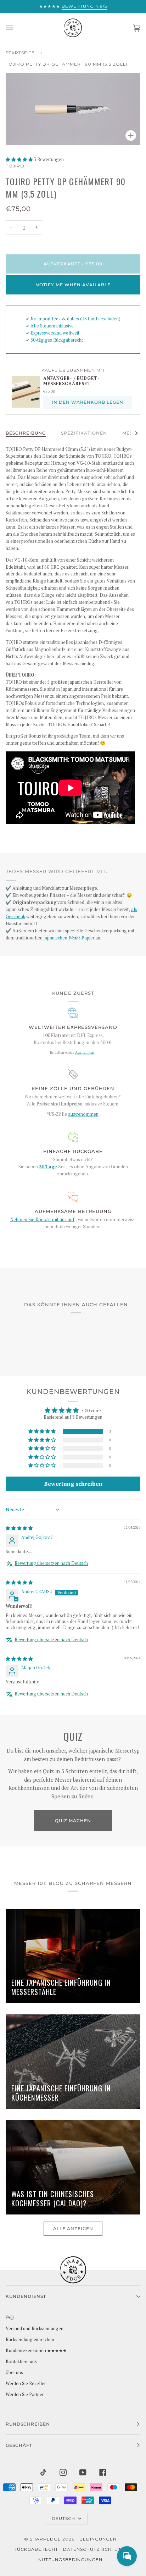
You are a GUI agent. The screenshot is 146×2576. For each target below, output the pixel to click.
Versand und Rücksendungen (35, 2329)
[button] (20, 159)
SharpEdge (45, 2539)
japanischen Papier (69, 938)
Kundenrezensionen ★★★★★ (36, 2351)
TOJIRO (15, 166)
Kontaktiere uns (21, 2362)
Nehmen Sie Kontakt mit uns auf (42, 1220)
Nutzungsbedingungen (70, 2560)
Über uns (14, 2373)
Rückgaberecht (36, 2549)
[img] (19, 1528)
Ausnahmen (85, 1052)
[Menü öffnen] (16, 28)
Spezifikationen (84, 433)
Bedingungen (98, 2539)
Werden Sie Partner (25, 2395)
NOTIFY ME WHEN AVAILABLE (73, 285)
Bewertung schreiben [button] (73, 1484)
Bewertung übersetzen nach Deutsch (51, 1563)
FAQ (10, 2318)
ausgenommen (83, 1114)
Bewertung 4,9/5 (84, 6)
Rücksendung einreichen (30, 2340)
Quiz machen (73, 1821)
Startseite (20, 53)
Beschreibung (26, 433)
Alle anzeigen (73, 2229)
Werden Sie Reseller (26, 2384)
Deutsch (64, 2518)
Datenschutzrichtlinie (95, 2549)
